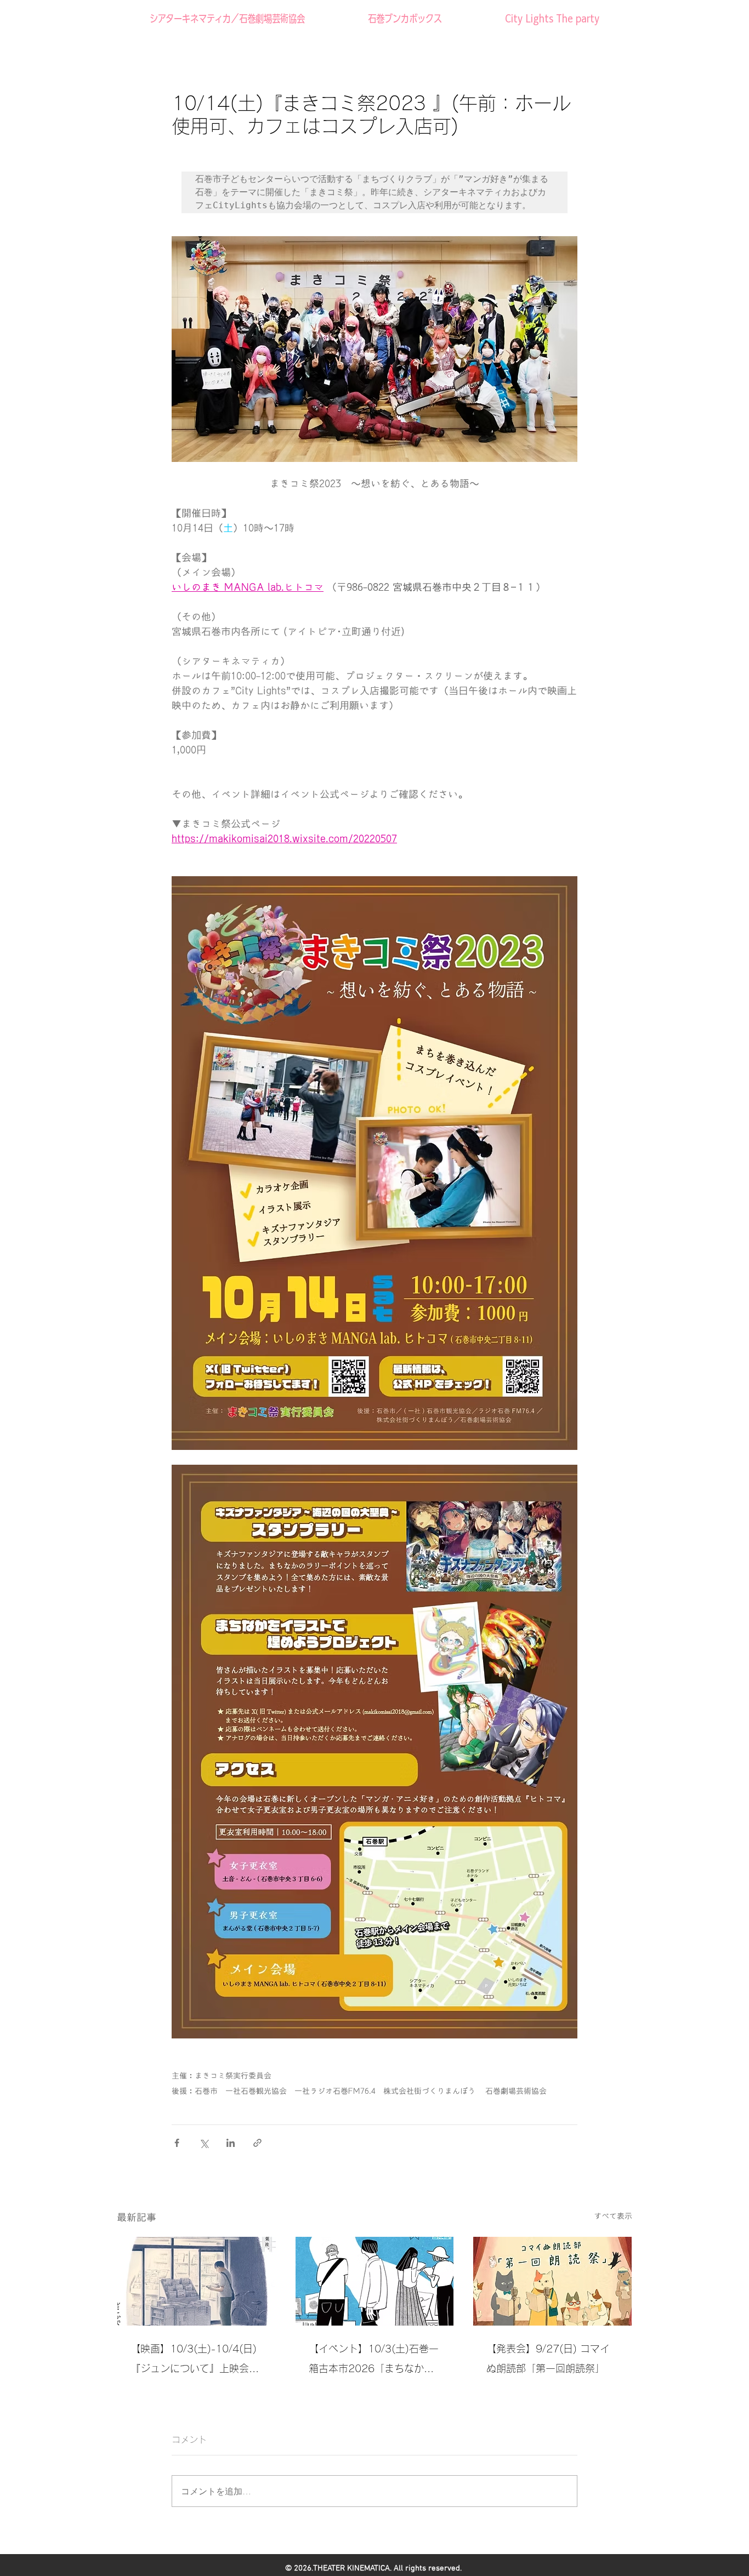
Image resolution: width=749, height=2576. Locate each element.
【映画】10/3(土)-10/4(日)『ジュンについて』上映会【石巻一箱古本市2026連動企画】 (194, 2361)
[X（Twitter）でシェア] (204, 2143)
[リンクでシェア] (257, 2143)
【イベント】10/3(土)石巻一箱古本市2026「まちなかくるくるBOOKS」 (374, 2361)
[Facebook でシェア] (177, 2143)
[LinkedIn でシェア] (231, 2143)
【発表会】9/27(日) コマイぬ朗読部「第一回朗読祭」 (548, 2358)
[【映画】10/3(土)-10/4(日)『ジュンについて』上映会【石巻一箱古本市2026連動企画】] (197, 2281)
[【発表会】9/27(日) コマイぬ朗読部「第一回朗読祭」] (552, 2281)
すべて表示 (613, 2216)
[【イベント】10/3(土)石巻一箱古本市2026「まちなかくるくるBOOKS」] (375, 2281)
